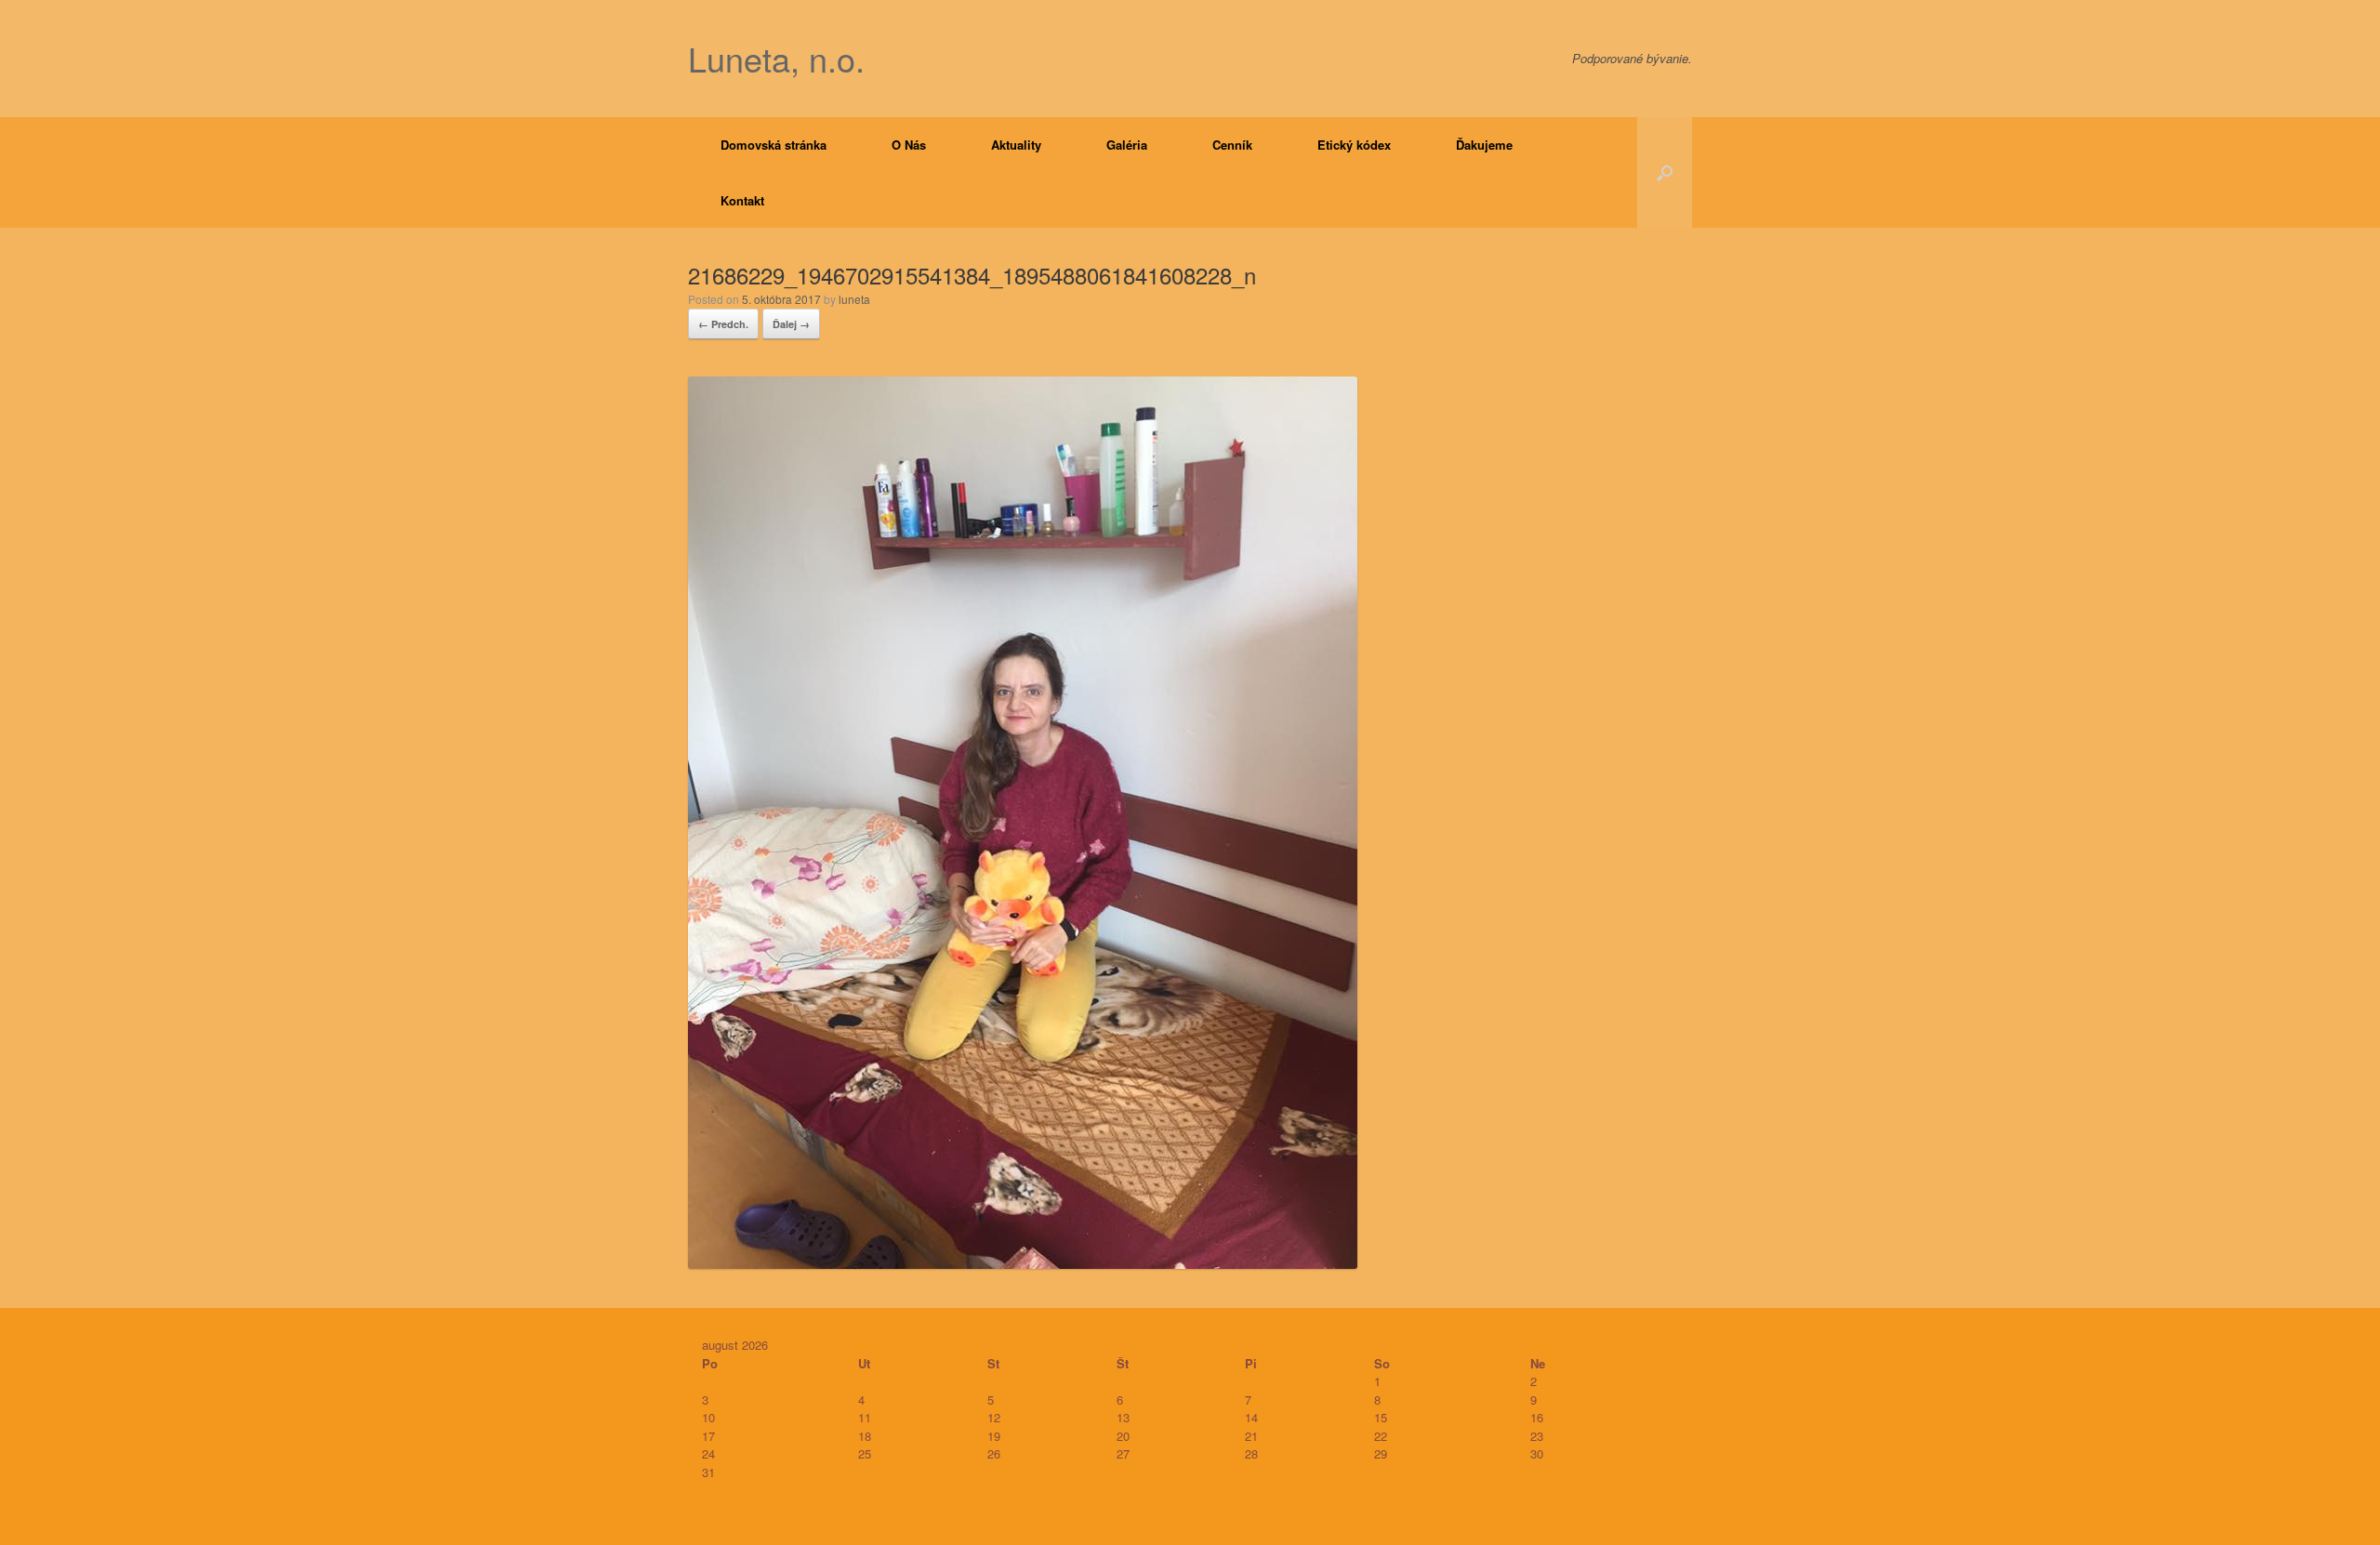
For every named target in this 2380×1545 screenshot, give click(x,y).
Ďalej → (791, 324)
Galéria (1127, 145)
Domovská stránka (773, 145)
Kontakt (742, 200)
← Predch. (723, 324)
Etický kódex (1354, 145)
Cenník (1232, 145)
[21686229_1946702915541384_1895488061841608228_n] (1023, 1263)
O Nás (909, 145)
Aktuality (1016, 145)
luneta (854, 299)
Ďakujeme (1484, 145)
